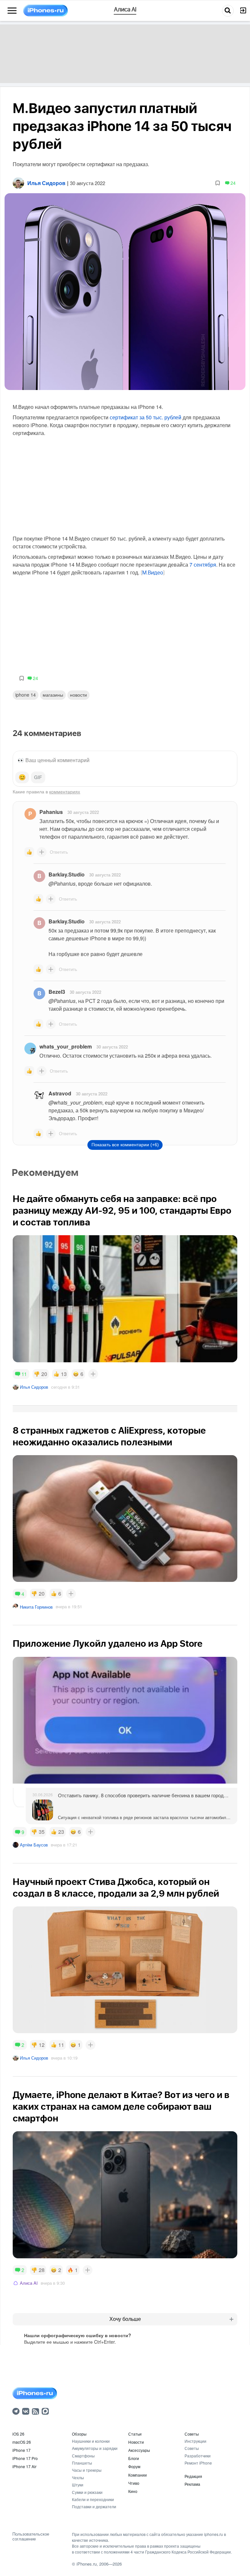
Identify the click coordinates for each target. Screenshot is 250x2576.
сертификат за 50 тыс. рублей (146, 417)
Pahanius (51, 812)
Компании (138, 2475)
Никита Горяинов (36, 1607)
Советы (192, 2434)
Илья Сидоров (34, 1387)
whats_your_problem (66, 1046)
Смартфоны (83, 2456)
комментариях (65, 791)
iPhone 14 (26, 695)
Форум (134, 2466)
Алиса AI (29, 2283)
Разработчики (198, 2456)
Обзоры (79, 2434)
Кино (133, 2491)
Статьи (135, 2434)
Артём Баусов (34, 1845)
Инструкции (195, 2441)
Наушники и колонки (91, 2441)
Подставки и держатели (94, 2506)
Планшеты (82, 2463)
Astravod (60, 1093)
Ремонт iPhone (198, 2463)
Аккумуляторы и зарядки (95, 2448)
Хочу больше (125, 2319)
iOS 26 (18, 2434)
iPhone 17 (21, 2450)
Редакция (193, 2476)
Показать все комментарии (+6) (125, 1145)
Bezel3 (57, 992)
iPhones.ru (87, 2564)
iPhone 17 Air (24, 2466)
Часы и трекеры (87, 2470)
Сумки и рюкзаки (87, 2492)
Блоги (134, 2458)
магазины (53, 695)
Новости (78, 695)
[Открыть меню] (12, 11)
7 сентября (203, 564)
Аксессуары (139, 2450)
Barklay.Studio (67, 874)
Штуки (78, 2485)
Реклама (192, 2484)
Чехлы (78, 2477)
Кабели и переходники (93, 2499)
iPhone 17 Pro (25, 2458)
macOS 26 (22, 2442)
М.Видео (153, 573)
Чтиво (134, 2483)
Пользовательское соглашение (31, 2536)
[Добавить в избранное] (218, 183)
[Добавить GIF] (38, 777)
